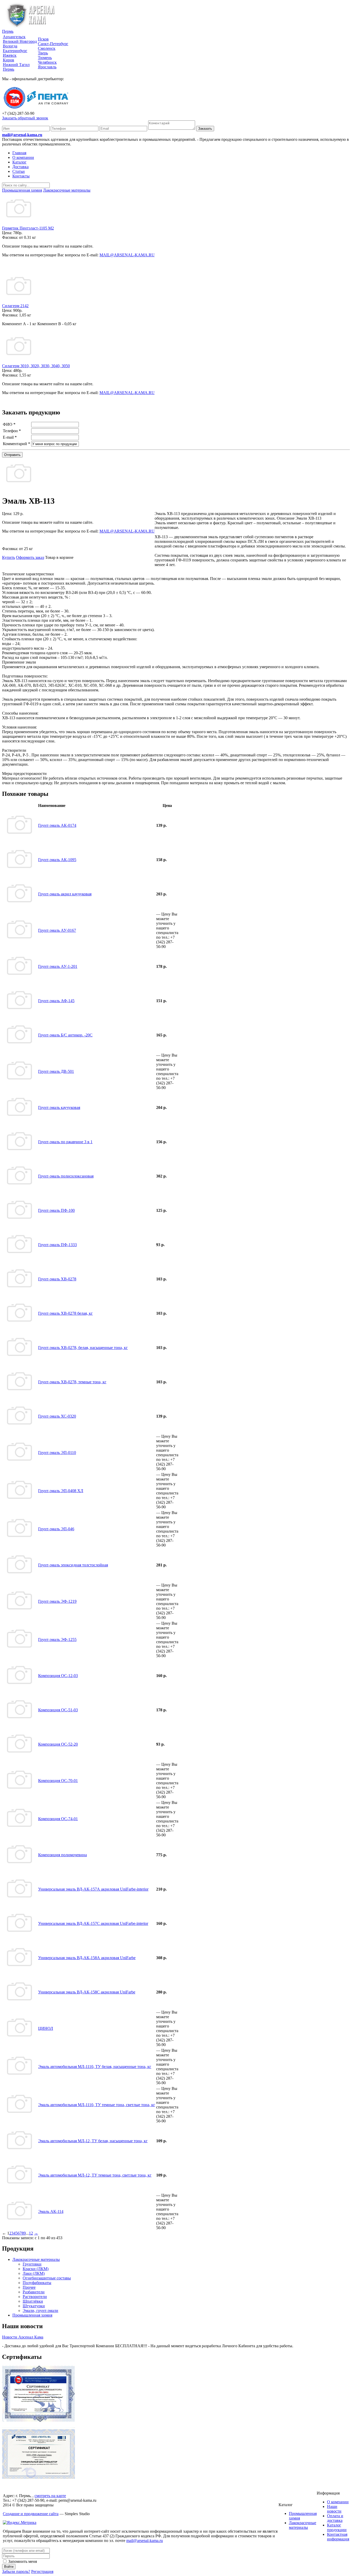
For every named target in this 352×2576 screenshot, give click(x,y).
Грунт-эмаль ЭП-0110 (57, 1453)
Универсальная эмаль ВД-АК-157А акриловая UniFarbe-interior (93, 1889)
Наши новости (334, 2509)
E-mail (10, 437)
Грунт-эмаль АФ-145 (56, 1001)
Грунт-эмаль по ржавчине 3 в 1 (65, 1142)
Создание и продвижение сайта (31, 2514)
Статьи (19, 171)
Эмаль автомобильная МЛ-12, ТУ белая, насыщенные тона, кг (93, 2141)
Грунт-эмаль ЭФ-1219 (57, 1601)
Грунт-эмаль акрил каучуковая (65, 894)
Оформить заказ (30, 557)
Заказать (205, 129)
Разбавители (34, 2292)
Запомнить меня (22, 2561)
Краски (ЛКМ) (36, 2269)
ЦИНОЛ (46, 2028)
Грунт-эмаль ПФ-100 (56, 1210)
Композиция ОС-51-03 (58, 1710)
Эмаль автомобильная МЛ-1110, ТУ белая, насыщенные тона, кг (95, 2067)
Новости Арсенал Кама (23, 2337)
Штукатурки (34, 2306)
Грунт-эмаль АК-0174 (57, 825)
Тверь (43, 53)
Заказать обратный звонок (25, 118)
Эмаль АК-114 (51, 2211)
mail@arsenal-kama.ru (22, 135)
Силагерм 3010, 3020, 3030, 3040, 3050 (36, 366)
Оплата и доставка (335, 2518)
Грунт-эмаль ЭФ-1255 (57, 1639)
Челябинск (47, 62)
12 (31, 2233)
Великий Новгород (20, 41)
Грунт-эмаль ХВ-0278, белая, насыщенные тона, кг (83, 1348)
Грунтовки (32, 2264)
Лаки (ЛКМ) (34, 2273)
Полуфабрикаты (37, 2283)
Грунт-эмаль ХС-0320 (57, 1416)
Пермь (8, 31)
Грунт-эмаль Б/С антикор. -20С (65, 1035)
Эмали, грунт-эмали (40, 2311)
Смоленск (47, 48)
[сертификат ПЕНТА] (39, 2477)
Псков (43, 39)
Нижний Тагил (16, 65)
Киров (9, 60)
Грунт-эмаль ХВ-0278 (57, 1279)
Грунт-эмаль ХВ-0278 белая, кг (65, 1313)
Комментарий (16, 444)
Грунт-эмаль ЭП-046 (56, 1529)
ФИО (9, 424)
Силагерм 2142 (15, 306)
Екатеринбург (15, 51)
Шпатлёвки (33, 2301)
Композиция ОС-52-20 (58, 1744)
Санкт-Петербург (53, 44)
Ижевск (10, 55)
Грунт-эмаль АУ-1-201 (58, 966)
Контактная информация (338, 2537)
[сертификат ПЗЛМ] (39, 2421)
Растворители (35, 2297)
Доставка (20, 167)
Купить (9, 557)
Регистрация (42, 2571)
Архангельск (14, 37)
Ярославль (47, 67)
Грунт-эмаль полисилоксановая (66, 1176)
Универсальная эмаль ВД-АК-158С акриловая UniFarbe (87, 1992)
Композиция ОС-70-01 (58, 1781)
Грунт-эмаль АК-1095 (57, 860)
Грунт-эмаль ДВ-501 (56, 1071)
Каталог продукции (337, 2527)
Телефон (12, 431)
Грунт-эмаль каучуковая (59, 1107)
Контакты (21, 176)
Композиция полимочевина (62, 1855)
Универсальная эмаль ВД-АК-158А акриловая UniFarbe (87, 1958)
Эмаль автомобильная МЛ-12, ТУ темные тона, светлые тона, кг (95, 2175)
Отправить (12, 455)
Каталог (19, 162)
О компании (23, 157)
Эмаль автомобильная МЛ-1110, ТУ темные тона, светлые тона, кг (97, 2105)
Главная (19, 153)
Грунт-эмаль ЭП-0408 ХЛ (61, 1491)
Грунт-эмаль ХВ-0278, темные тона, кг (72, 1382)
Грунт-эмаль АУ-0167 (57, 930)
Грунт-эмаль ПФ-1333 (57, 1245)
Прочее (29, 2287)
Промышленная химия (32, 2315)
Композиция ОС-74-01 (58, 1819)
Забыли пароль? (16, 2571)
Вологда (10, 46)
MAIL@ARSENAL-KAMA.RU (127, 255)
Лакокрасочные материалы (36, 2259)
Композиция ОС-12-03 (58, 1676)
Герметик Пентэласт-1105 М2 (28, 228)
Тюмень (45, 58)
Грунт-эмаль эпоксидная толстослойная (73, 1565)
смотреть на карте (50, 2496)
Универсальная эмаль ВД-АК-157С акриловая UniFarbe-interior (93, 1923)
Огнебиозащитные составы (47, 2278)
